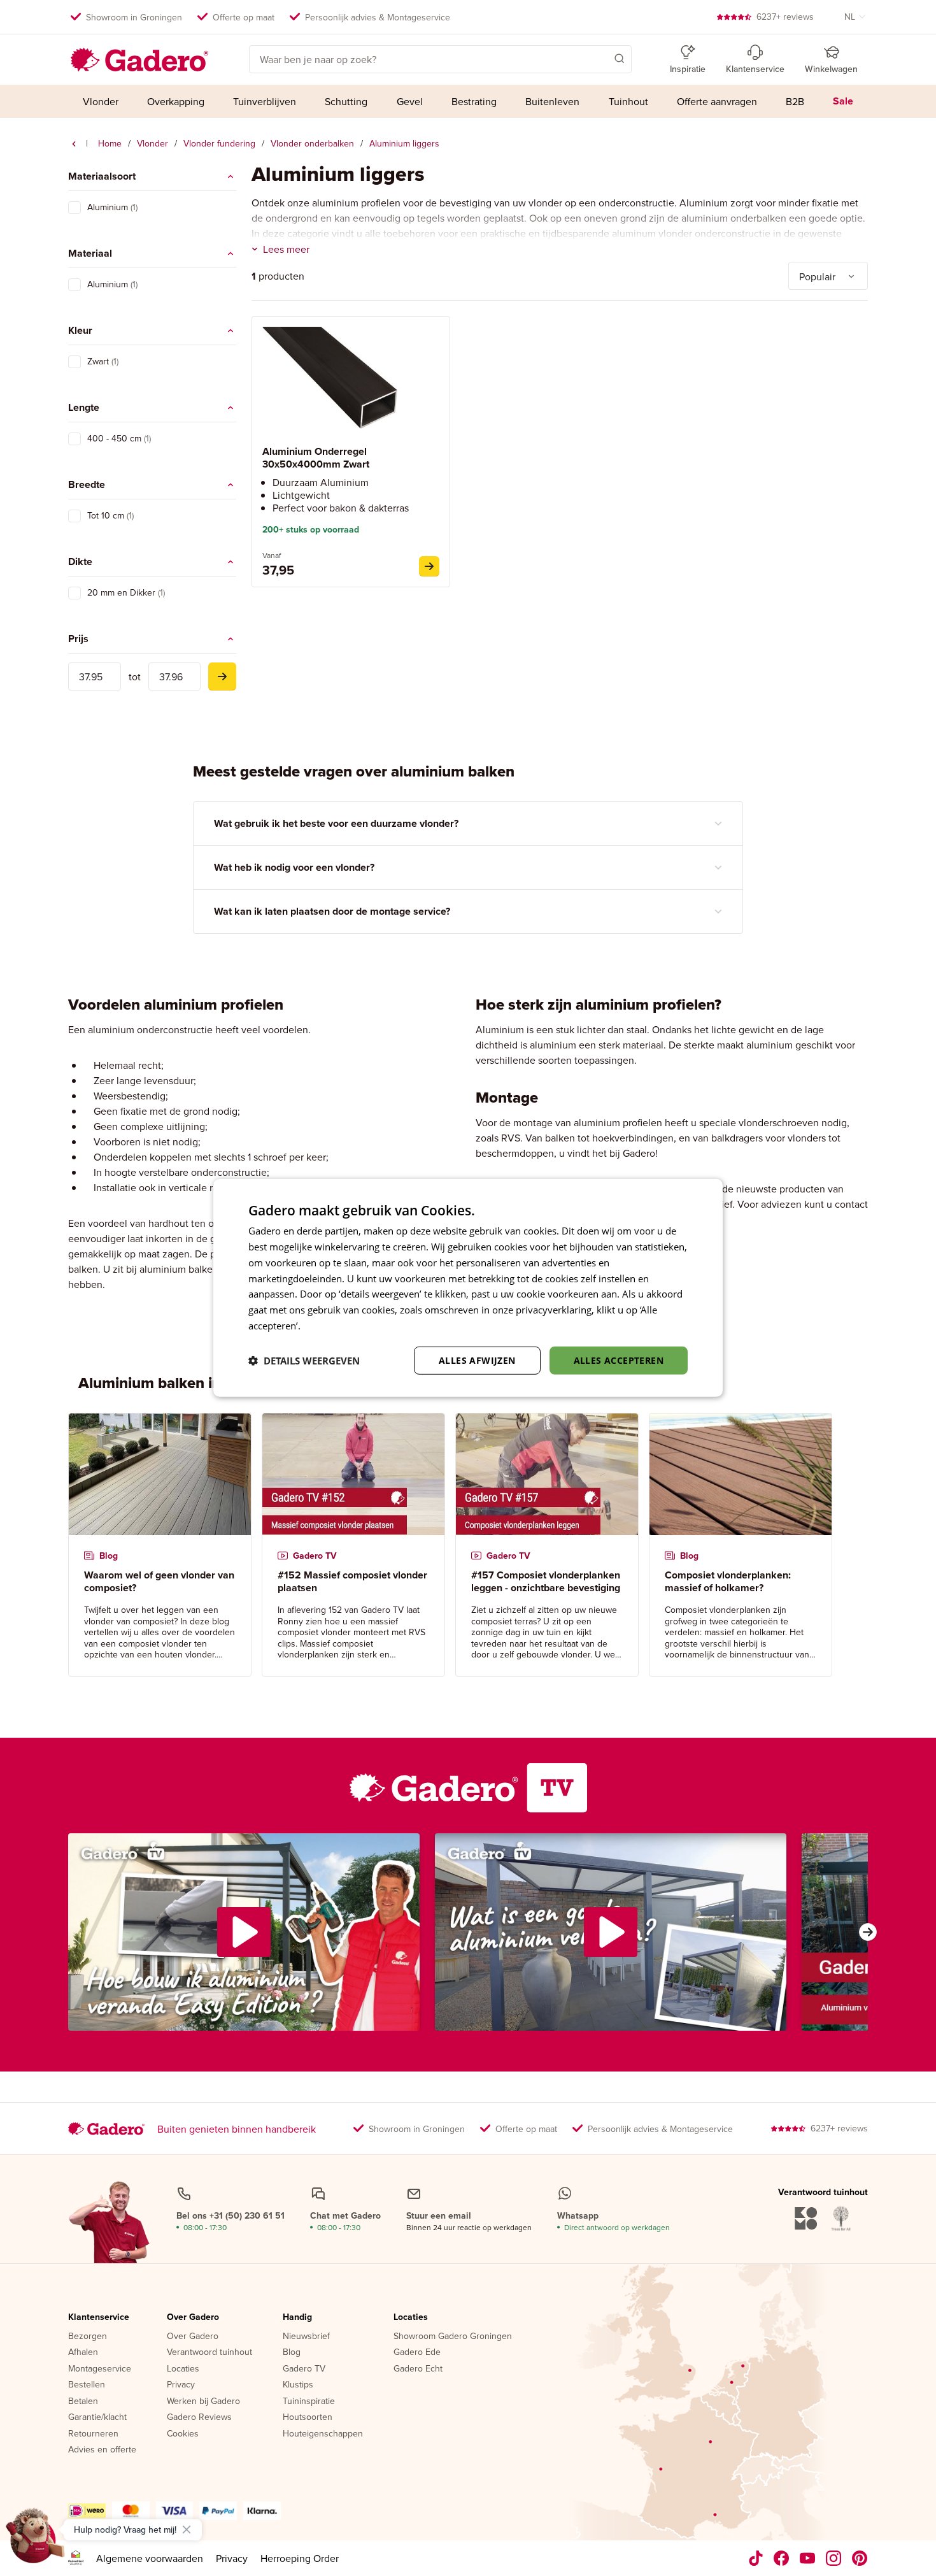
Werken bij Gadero (203, 2401)
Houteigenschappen (323, 2434)
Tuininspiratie (309, 2401)
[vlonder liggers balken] (74, 144)
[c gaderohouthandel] (808, 2558)
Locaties (183, 2369)
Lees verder (329, 1326)
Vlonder (152, 143)
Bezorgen (88, 2336)
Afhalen (83, 2352)
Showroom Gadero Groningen (453, 2336)
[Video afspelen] (244, 1932)
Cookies (183, 2434)
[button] (601, 58)
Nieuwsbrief (306, 2336)
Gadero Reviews (199, 2417)
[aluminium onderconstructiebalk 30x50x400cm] (429, 566)
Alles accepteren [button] (619, 1360)
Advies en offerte (102, 2450)
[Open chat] (36, 2540)
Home (110, 143)
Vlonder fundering (219, 143)
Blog (292, 2352)
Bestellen (87, 2385)
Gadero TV (304, 2369)
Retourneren (93, 2434)
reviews (785, 17)
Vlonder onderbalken (312, 143)
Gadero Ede (417, 2352)
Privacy (181, 2385)
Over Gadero (193, 2317)
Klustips (298, 2385)
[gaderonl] (834, 2558)
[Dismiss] (187, 2529)
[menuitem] (100, 101)
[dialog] (468, 1288)
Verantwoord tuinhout (209, 2352)
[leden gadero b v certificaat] (76, 2558)
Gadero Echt (418, 2369)
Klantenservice (99, 2317)
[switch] (74, 208)
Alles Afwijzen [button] (477, 1360)
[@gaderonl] (756, 2558)
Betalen (83, 2401)
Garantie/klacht (97, 2417)
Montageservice (100, 2369)
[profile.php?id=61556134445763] (782, 2558)
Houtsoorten (308, 2417)
